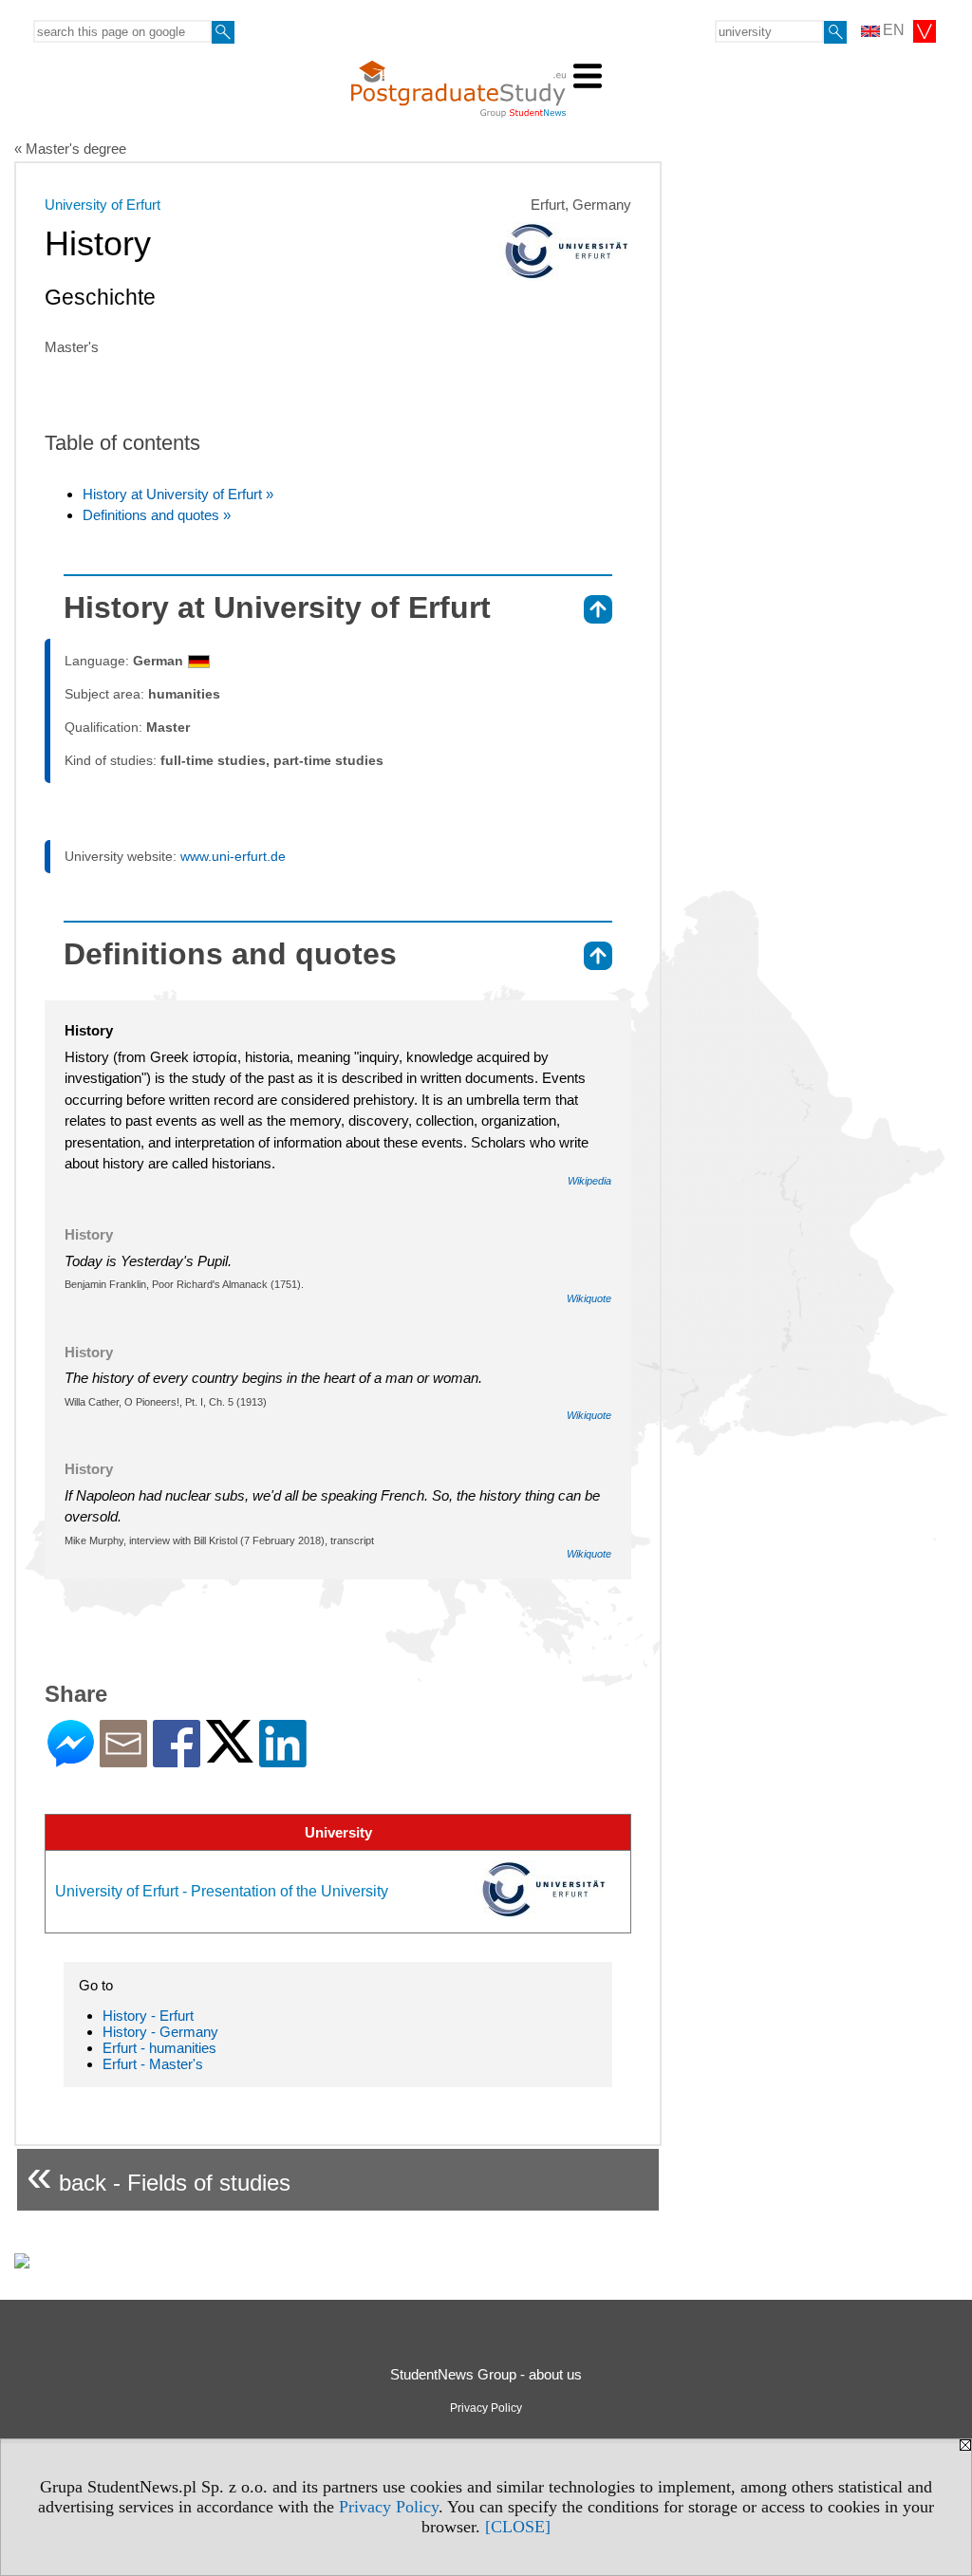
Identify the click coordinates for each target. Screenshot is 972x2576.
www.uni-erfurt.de (233, 856)
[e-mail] (123, 1759)
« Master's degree (70, 149)
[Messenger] (71, 1759)
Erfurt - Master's (153, 2064)
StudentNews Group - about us (486, 2374)
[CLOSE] (518, 2527)
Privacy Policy (389, 2507)
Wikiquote (589, 1298)
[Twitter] (230, 1755)
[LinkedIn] (283, 1759)
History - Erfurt (148, 2016)
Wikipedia (589, 1181)
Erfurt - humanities (159, 2048)
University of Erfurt (103, 205)
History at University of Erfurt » (178, 494)
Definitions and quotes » (157, 515)
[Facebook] (177, 1759)
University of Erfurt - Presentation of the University (222, 1891)
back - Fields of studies (159, 2175)
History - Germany (160, 2032)
